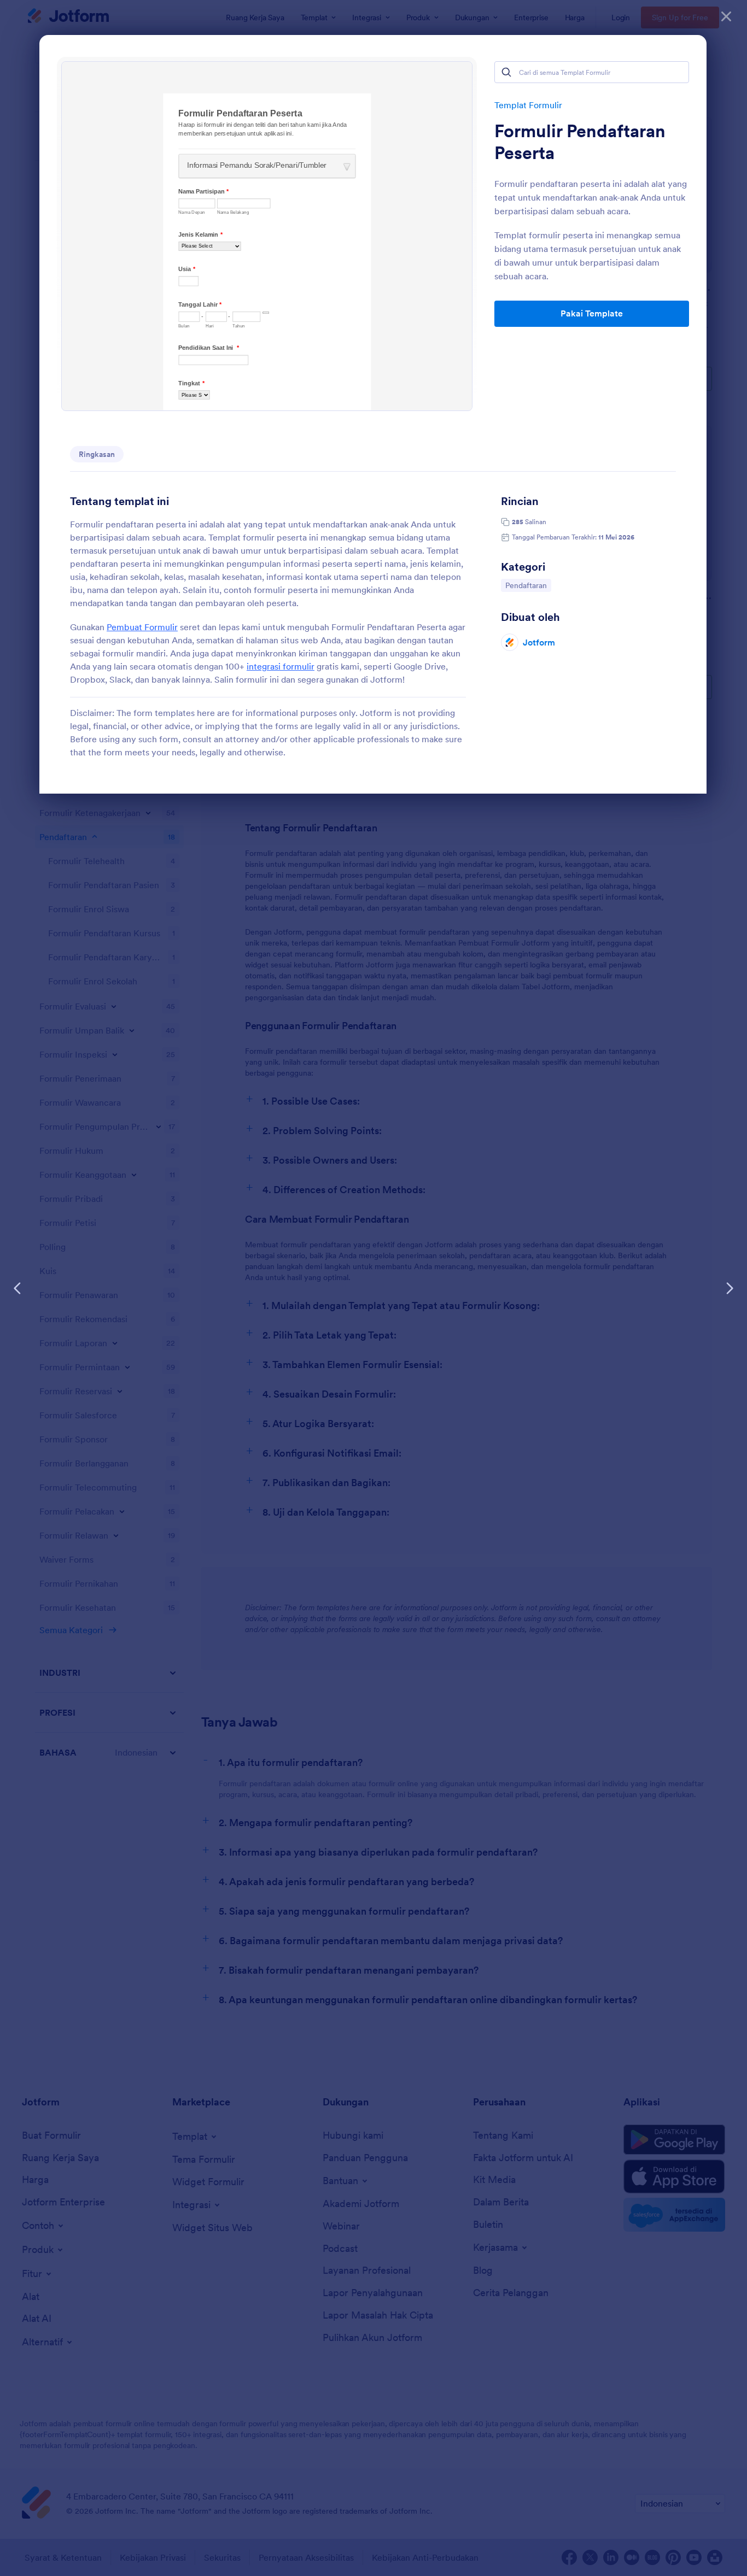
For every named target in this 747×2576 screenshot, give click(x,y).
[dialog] (373, 1288)
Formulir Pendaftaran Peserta (580, 142)
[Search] (506, 72)
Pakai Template (592, 313)
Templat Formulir (528, 105)
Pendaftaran (528, 585)
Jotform (539, 642)
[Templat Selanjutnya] (730, 1288)
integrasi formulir (281, 666)
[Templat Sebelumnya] (17, 1288)
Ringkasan (97, 454)
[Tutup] (726, 16)
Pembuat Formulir (142, 627)
